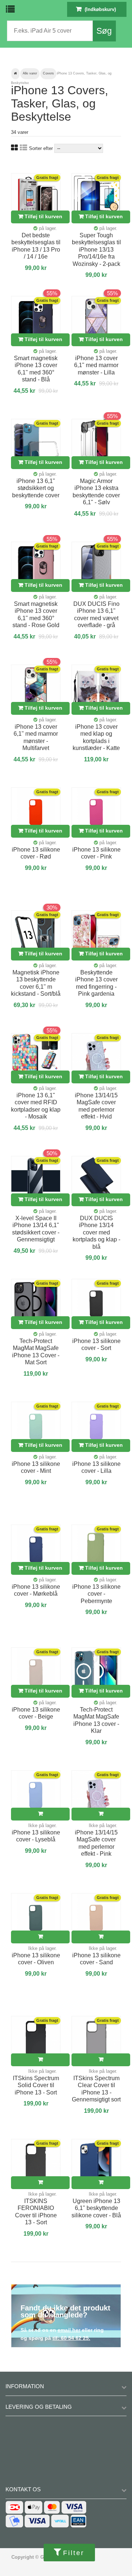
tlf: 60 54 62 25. (71, 2338)
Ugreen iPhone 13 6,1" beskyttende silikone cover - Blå (96, 2208)
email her (69, 2330)
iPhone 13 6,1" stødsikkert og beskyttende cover (36, 488)
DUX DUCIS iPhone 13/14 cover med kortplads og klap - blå (96, 1232)
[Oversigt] (23, 148)
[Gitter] (14, 148)
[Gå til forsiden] (15, 74)
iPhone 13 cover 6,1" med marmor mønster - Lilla (96, 365)
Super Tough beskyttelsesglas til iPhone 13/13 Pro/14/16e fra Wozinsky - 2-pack (96, 250)
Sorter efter (41, 148)
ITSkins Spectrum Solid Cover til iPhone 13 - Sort (36, 2085)
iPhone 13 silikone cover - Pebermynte (96, 1594)
